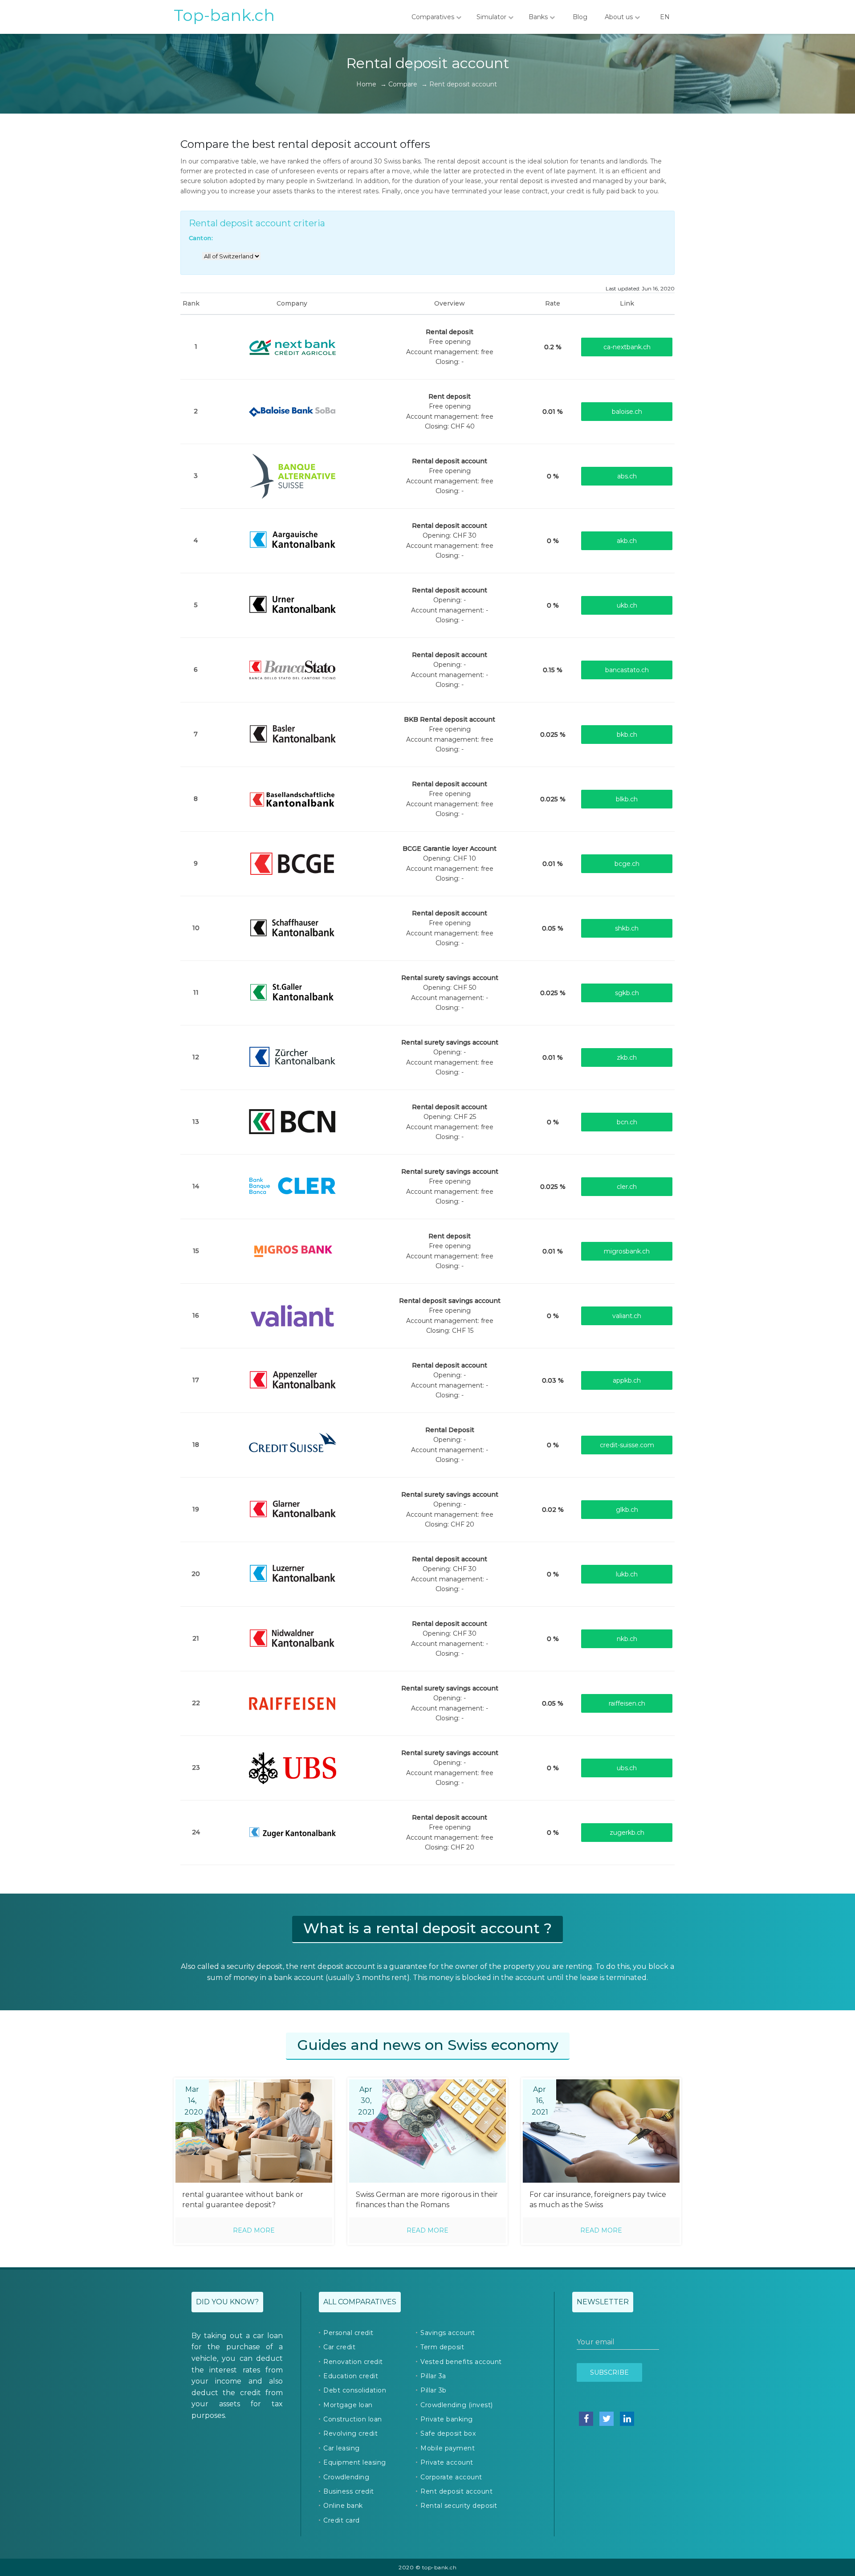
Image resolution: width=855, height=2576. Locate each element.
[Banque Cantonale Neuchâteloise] (292, 1121)
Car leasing (342, 2448)
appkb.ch (627, 1380)
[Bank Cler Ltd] (292, 1186)
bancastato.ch (627, 670)
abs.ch (627, 476)
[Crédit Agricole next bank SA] (292, 346)
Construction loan (353, 2419)
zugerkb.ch (627, 1833)
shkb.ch (627, 928)
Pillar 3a (433, 2376)
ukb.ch (627, 605)
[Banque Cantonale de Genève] (292, 863)
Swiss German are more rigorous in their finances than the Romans (427, 2200)
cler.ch (627, 1187)
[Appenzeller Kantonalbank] (292, 1380)
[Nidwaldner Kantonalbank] (292, 1638)
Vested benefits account (461, 2362)
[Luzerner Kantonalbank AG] (292, 1573)
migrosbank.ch (627, 1251)
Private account (447, 2462)
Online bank (343, 2506)
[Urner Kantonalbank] (292, 604)
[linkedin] (627, 2419)
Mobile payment (448, 2448)
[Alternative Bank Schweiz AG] (292, 475)
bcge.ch (627, 864)
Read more (254, 2230)
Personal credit (348, 2333)
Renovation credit (353, 2362)
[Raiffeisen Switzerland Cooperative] (292, 1702)
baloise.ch (627, 412)
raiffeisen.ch (627, 1703)
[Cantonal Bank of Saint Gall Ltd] (292, 992)
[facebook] (586, 2419)
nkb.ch (627, 1639)
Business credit (349, 2491)
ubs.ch (627, 1768)
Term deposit (442, 2347)
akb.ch (627, 541)
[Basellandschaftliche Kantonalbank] (292, 798)
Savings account (448, 2333)
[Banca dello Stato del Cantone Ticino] (292, 669)
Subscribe (609, 2372)
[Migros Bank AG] (292, 1250)
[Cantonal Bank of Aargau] (292, 540)
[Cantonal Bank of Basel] (292, 734)
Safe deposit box (448, 2433)
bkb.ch (627, 735)
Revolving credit (350, 2433)
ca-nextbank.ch (627, 347)
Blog (580, 17)
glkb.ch (627, 1510)
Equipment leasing (355, 2462)
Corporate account (451, 2477)
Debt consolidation (355, 2390)
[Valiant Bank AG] (292, 1315)
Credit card (342, 2520)
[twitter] (607, 2419)
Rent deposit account (456, 2491)
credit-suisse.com (627, 1445)
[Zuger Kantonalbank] (292, 1832)
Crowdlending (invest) (457, 2405)
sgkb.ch (627, 993)
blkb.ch (627, 799)
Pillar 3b (434, 2390)
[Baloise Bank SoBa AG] (292, 411)
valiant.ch (627, 1316)
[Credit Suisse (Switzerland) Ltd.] (292, 1444)
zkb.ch (627, 1057)
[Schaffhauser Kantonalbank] (292, 927)
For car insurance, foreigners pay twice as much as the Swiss (598, 2200)
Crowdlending (346, 2477)
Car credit (339, 2347)
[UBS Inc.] (292, 1767)
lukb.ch (627, 1574)
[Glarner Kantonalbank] (292, 1509)
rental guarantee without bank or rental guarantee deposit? (243, 2200)
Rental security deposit (459, 2506)
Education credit (351, 2376)
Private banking (447, 2419)
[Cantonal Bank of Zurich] (292, 1057)
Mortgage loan (348, 2405)
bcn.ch (627, 1122)
